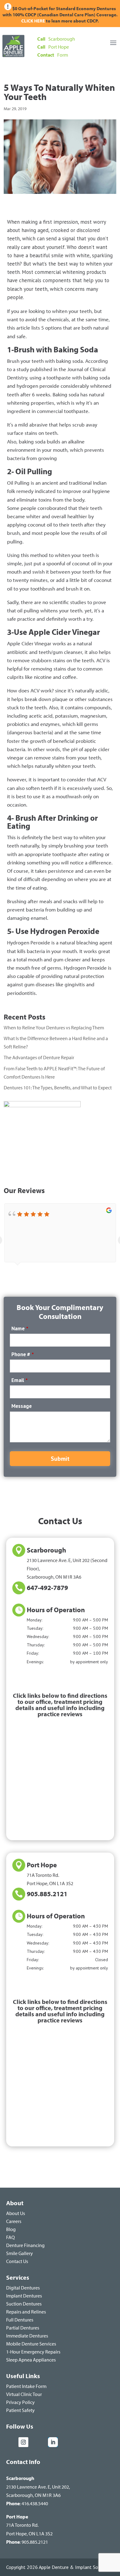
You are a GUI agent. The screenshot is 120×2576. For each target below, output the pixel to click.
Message (22, 1406)
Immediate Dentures (27, 2336)
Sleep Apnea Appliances (31, 2360)
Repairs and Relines (26, 2312)
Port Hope (42, 1865)
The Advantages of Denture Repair (39, 1057)
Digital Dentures (23, 2288)
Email (20, 1380)
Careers (14, 2221)
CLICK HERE (34, 21)
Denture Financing (25, 2245)
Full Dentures (20, 2320)
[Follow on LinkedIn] (53, 2442)
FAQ (10, 2237)
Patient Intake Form (26, 2386)
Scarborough (46, 1550)
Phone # (23, 1354)
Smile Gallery (20, 2253)
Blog (11, 2229)
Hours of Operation (56, 1610)
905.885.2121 (47, 1894)
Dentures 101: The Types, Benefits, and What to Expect (58, 1088)
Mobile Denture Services (31, 2344)
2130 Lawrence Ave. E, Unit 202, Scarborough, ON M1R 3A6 (38, 2486)
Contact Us (17, 2261)
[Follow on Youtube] (39, 2442)
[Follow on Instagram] (23, 2442)
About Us (16, 2213)
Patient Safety (20, 2410)
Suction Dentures (24, 2304)
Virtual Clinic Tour (24, 2394)
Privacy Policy (20, 2402)
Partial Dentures (23, 2328)
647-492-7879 (47, 1588)
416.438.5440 (35, 2503)
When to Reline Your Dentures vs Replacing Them (54, 1028)
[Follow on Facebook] (11, 2442)
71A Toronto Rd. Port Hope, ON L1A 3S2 (29, 2525)
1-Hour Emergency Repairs (33, 2352)
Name (20, 1328)
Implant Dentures (24, 2296)
